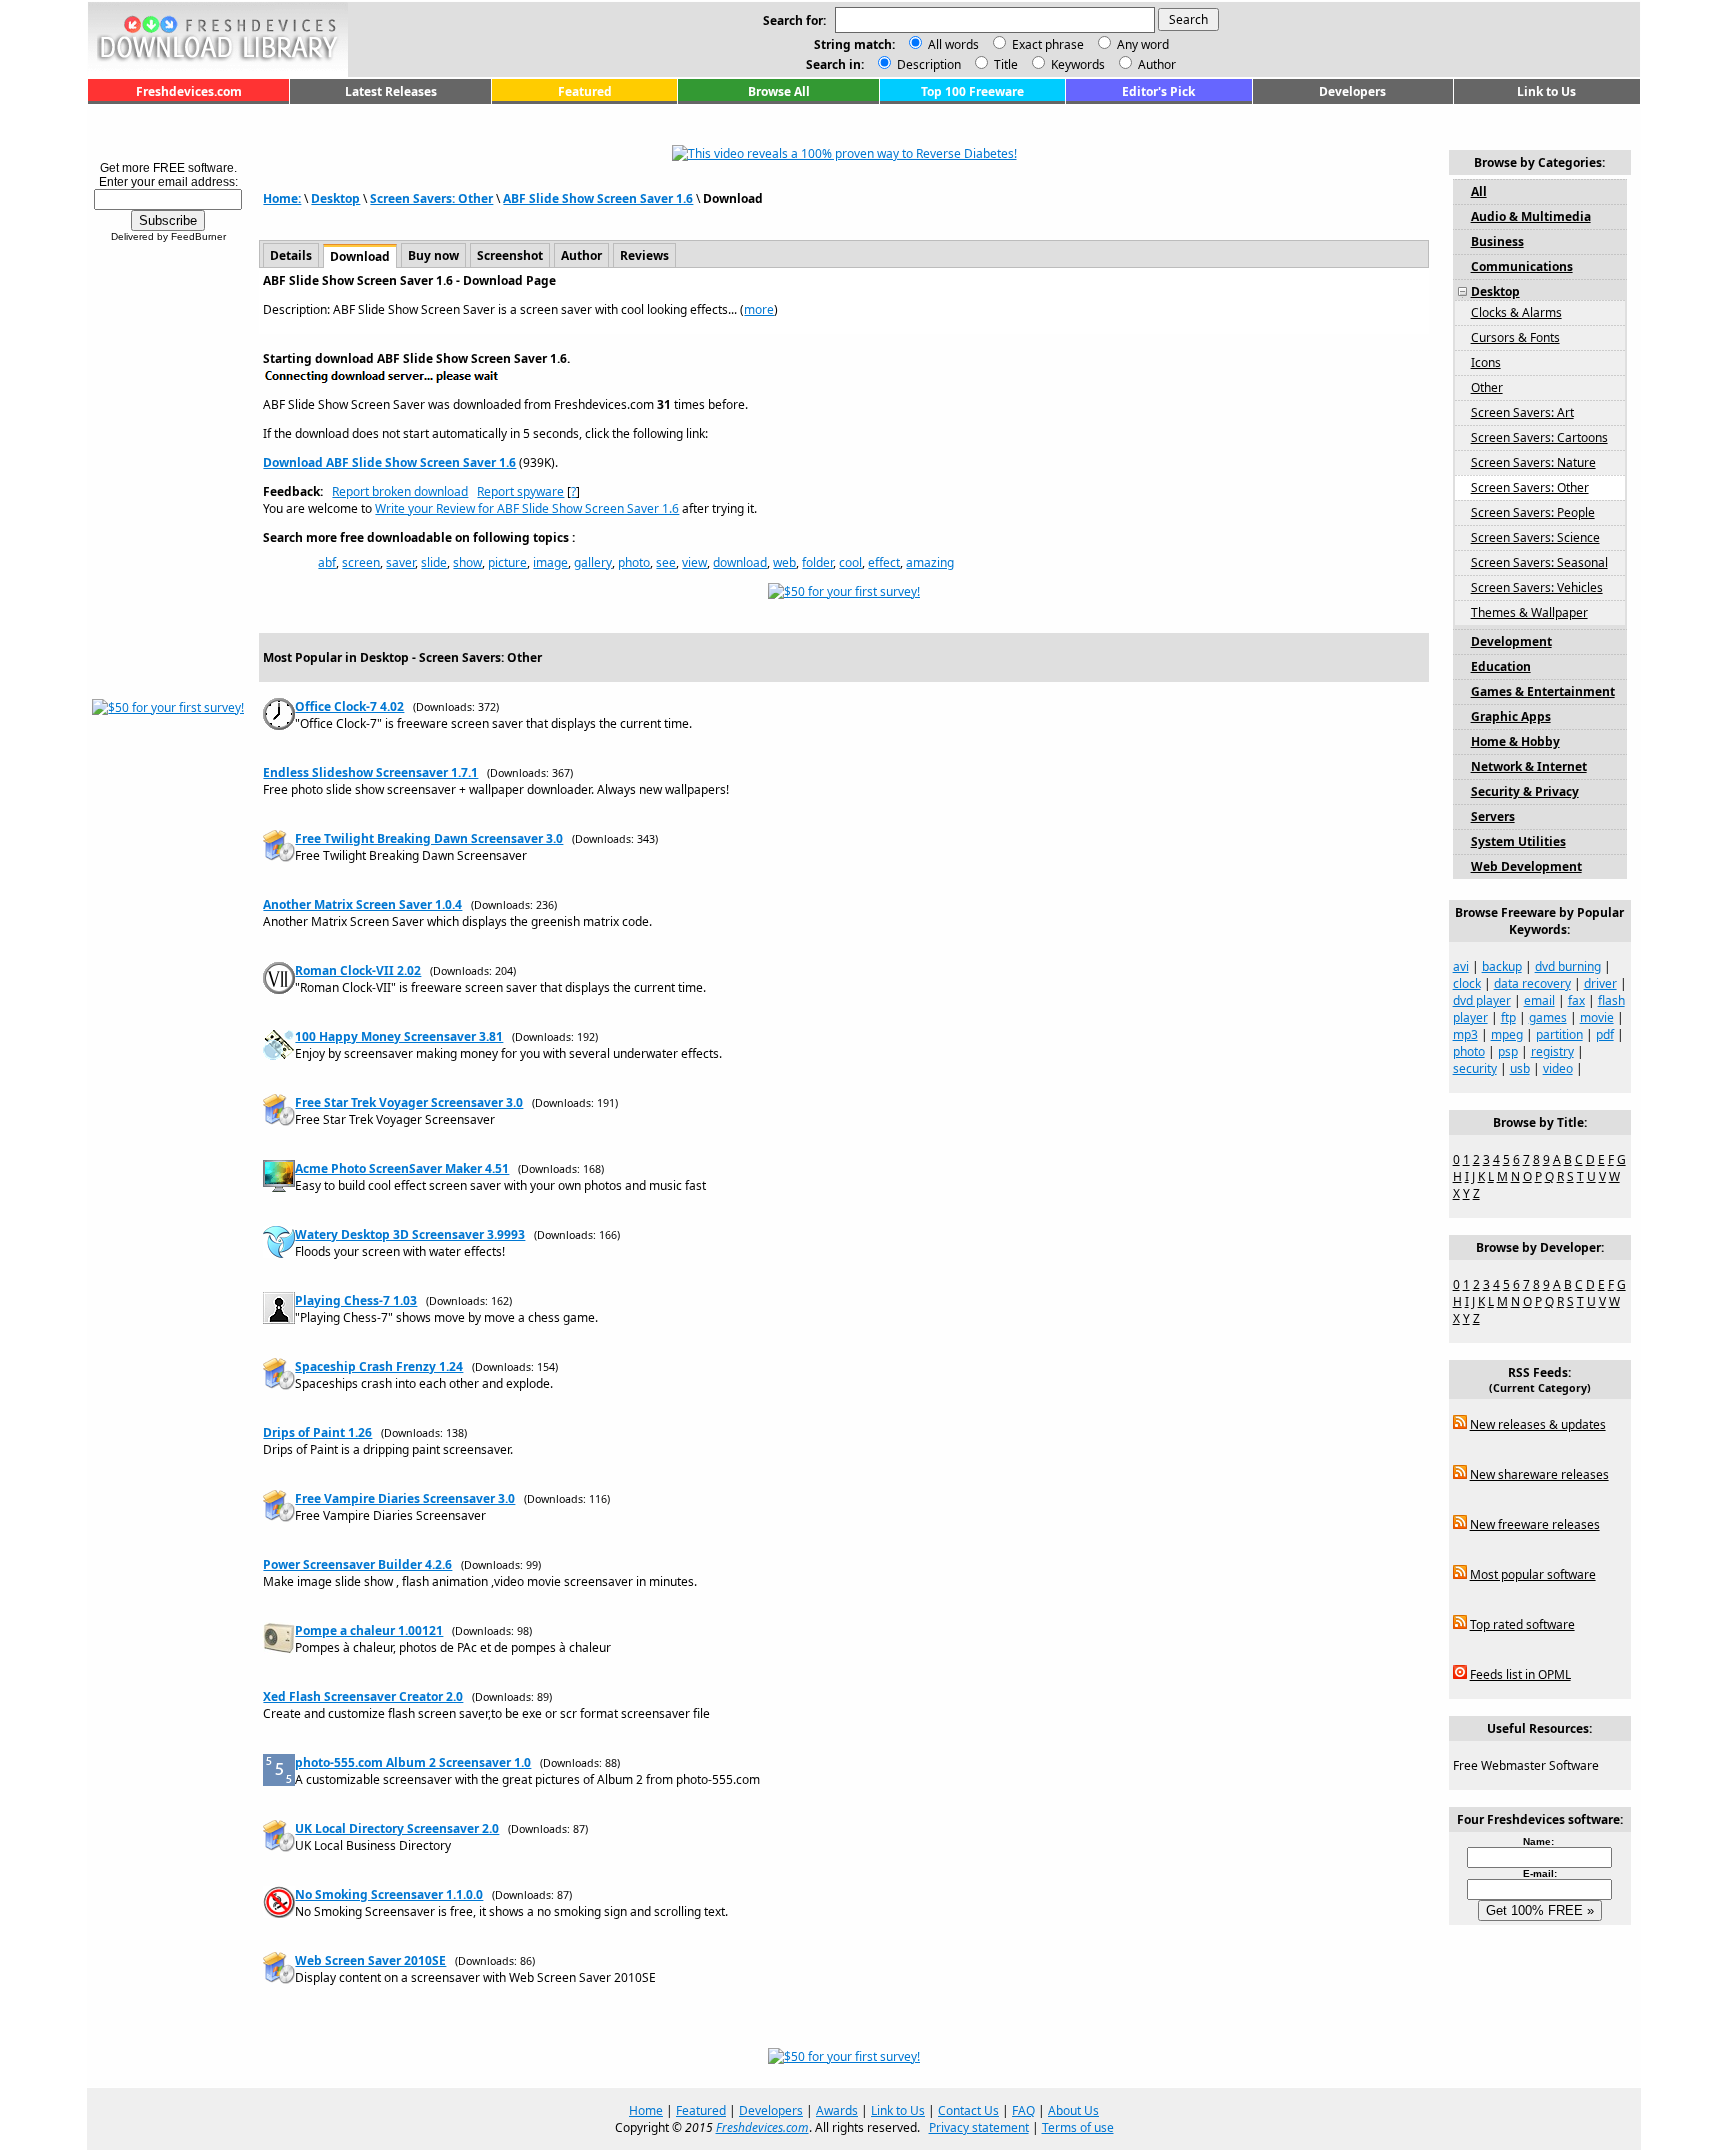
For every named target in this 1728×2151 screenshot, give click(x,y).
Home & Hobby (1515, 741)
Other (1487, 387)
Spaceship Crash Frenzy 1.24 (379, 1366)
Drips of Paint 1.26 (317, 1432)
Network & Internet (1529, 766)
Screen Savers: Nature (1533, 462)
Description (927, 64)
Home (646, 2110)
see (666, 562)
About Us (1073, 2110)
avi (1461, 966)
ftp (1508, 1017)
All (1479, 191)
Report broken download (400, 491)
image (550, 562)
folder (817, 562)
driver (1600, 983)
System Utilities (1518, 841)
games (1548, 1017)
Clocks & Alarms (1516, 312)
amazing (930, 562)
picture (507, 562)
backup (1502, 966)
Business (1497, 241)
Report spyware (520, 491)
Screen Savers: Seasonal (1539, 562)
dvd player (1482, 1000)
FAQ (1023, 2110)
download (740, 562)
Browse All (779, 91)
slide (434, 562)
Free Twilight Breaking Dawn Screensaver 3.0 (429, 838)
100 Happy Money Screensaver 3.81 (399, 1036)
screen (361, 562)
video (1558, 1068)
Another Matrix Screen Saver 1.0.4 (362, 904)
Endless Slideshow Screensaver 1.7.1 (370, 772)
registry (1552, 1051)
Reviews (644, 255)
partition (1559, 1034)
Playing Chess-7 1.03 (356, 1300)
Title (1004, 64)
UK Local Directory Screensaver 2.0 (397, 1828)
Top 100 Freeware (972, 91)
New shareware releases (1539, 1474)
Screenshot (510, 255)
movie (1597, 1017)
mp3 (1465, 1034)
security (1475, 1068)
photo (634, 562)
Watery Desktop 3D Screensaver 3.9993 (410, 1234)
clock (1467, 983)
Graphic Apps (1511, 716)
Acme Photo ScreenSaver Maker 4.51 (402, 1168)
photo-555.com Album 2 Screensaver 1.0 (413, 1762)
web (784, 562)
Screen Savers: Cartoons (1539, 437)
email (1539, 1000)
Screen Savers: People (1533, 512)
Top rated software (1522, 1624)
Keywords (1076, 64)
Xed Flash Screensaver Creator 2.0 (363, 1696)
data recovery (1532, 983)
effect (884, 562)
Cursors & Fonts (1515, 337)
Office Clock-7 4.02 (349, 706)
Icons (1486, 362)
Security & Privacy (1525, 791)
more (759, 309)
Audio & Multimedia (1531, 216)
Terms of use (1078, 2127)
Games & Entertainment (1543, 691)
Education (1501, 666)
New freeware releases (1535, 1524)
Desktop (335, 198)
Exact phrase (1048, 44)
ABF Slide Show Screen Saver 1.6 (598, 198)
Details (291, 255)
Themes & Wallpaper (1529, 612)
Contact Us (968, 2110)
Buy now (433, 255)
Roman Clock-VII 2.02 (358, 970)
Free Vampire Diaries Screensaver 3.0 (405, 1498)
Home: (282, 198)
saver (400, 562)
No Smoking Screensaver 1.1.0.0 (389, 1894)
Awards (837, 2110)
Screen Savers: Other (431, 198)
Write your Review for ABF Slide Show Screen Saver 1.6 (527, 508)
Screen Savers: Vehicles (1537, 587)
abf (327, 562)
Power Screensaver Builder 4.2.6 (357, 1564)
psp (1508, 1051)
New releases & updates (1538, 1424)
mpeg (1507, 1034)
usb (1520, 1068)
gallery (593, 562)
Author (1155, 64)
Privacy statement (979, 2127)
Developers (1352, 91)
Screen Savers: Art (1522, 412)
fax (1576, 1000)
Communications (1522, 266)
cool (850, 562)
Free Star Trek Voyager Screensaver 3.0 (409, 1102)
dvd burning (1568, 966)
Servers (1493, 816)
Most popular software (1533, 1574)
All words (953, 44)
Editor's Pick (1158, 91)
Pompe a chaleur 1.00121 (369, 1630)
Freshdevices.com (189, 91)
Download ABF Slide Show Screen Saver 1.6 (389, 462)
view (694, 562)
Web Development (1526, 866)
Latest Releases (391, 91)
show (467, 562)
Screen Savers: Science (1535, 537)
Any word (1143, 44)
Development (1511, 641)
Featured (585, 91)
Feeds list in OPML (1520, 1674)
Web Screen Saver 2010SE (370, 1960)
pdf (1605, 1034)
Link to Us (1546, 91)
